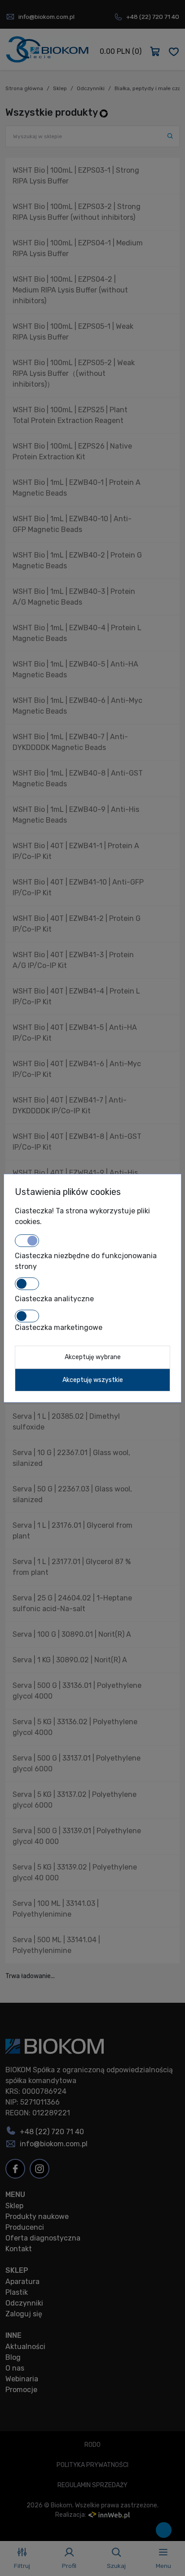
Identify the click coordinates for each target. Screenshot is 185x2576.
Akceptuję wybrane (93, 1357)
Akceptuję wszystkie (93, 1380)
